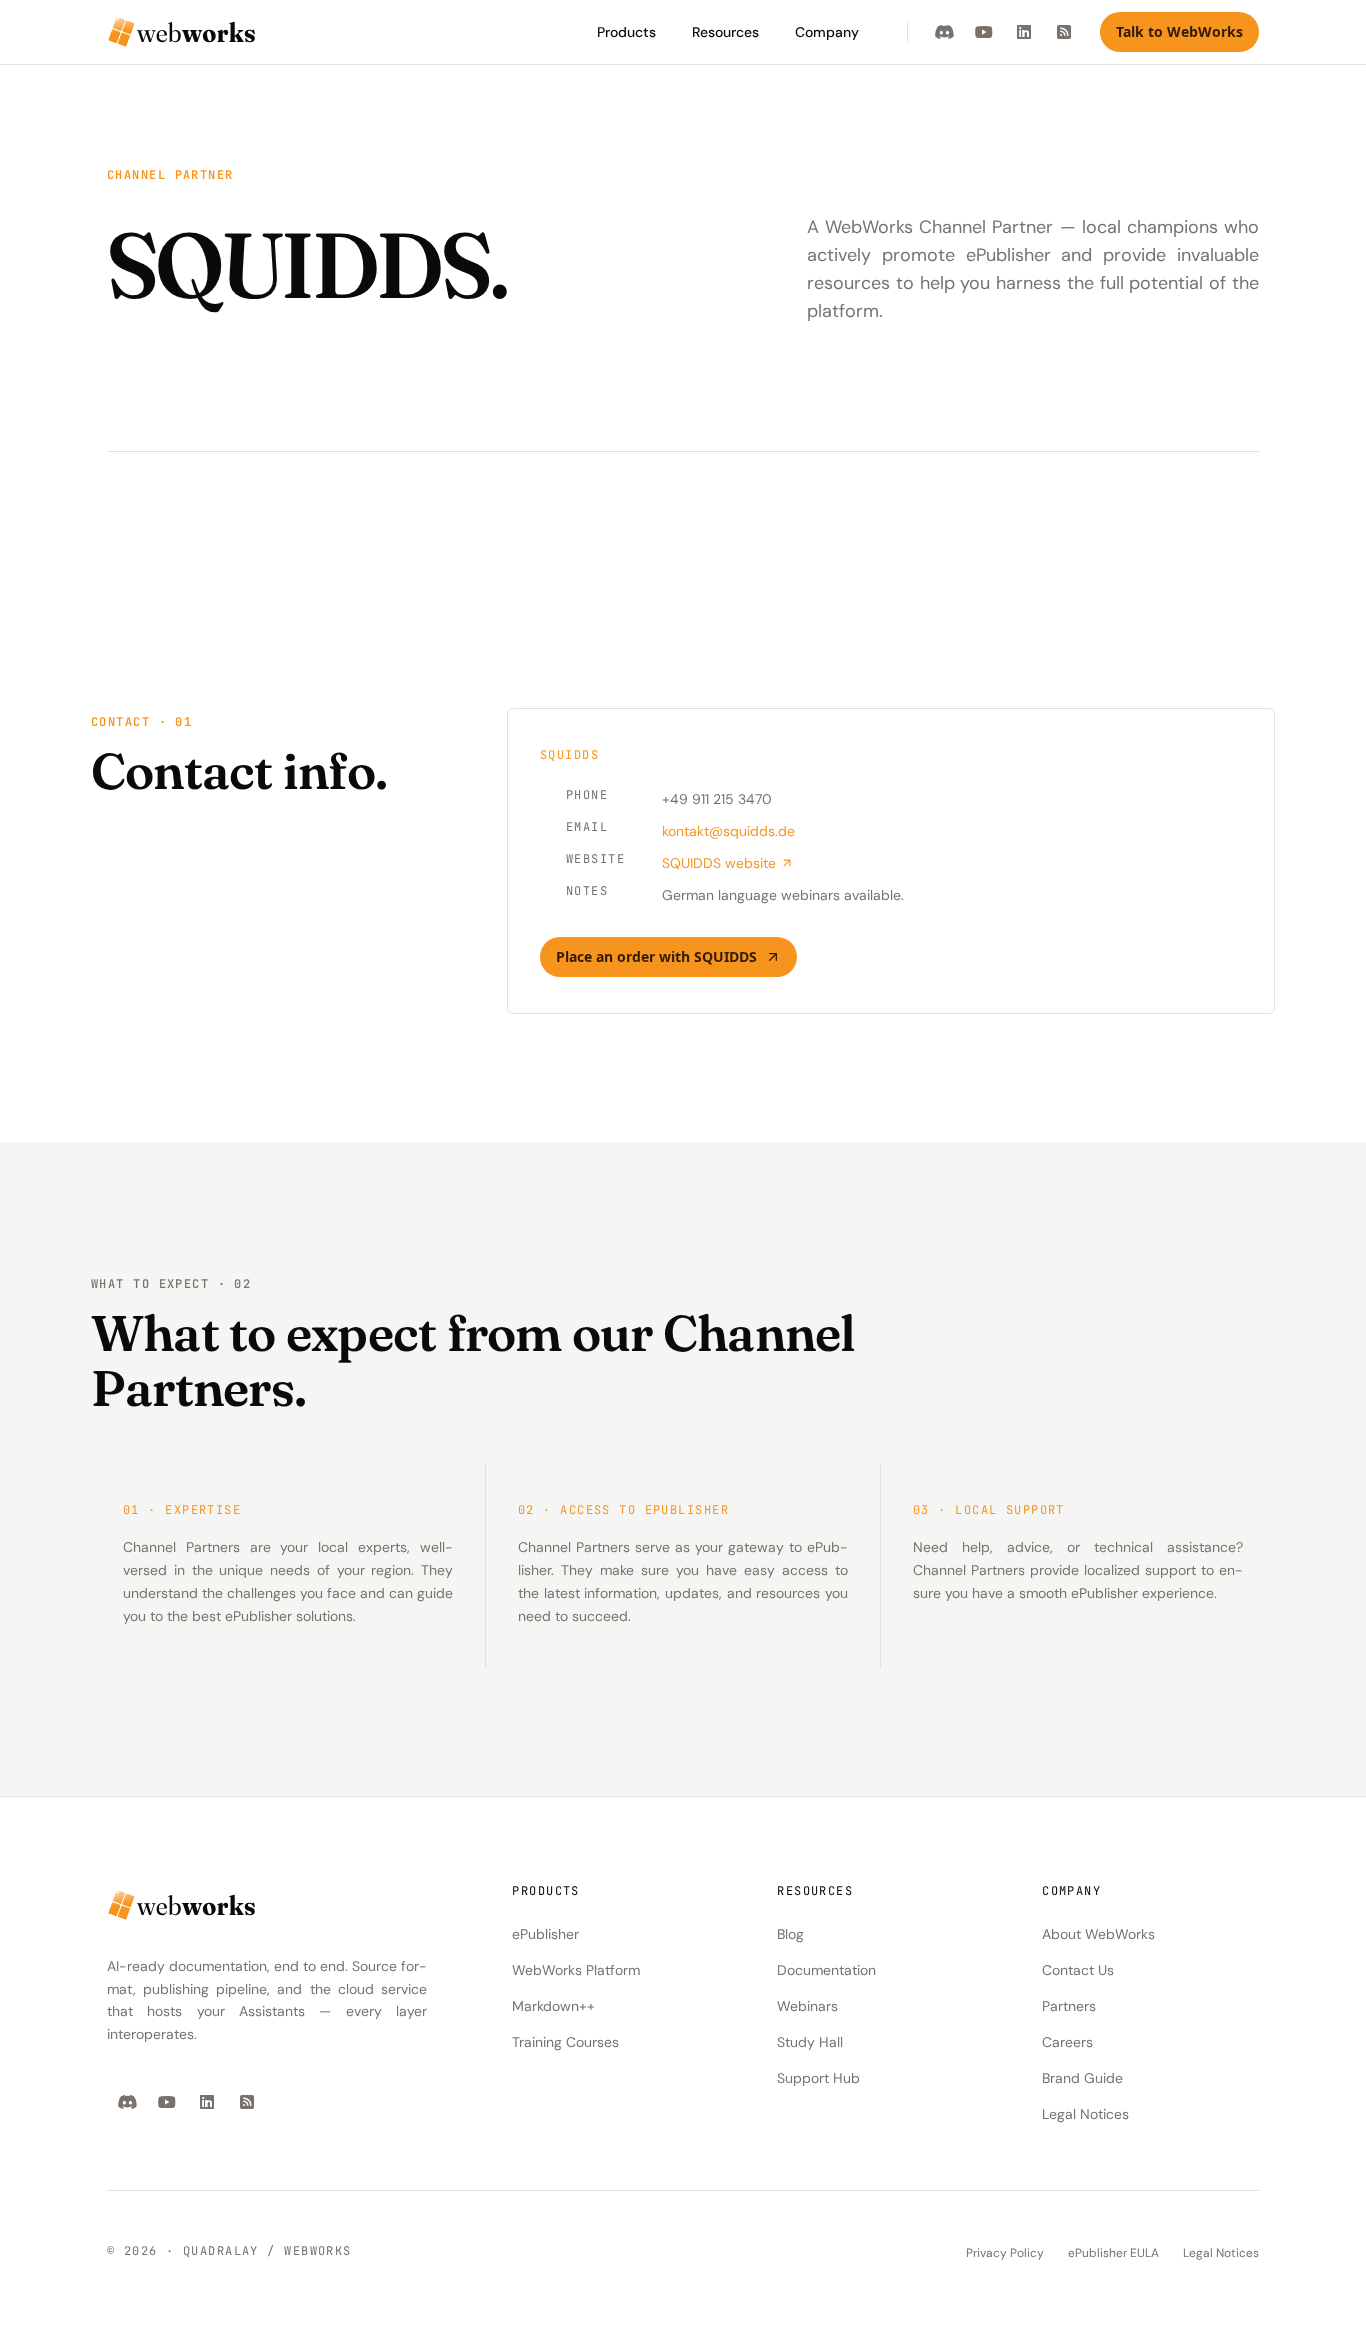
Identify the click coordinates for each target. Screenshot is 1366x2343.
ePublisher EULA (1113, 2253)
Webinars (807, 2006)
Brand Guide (1082, 2078)
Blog (790, 1934)
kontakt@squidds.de (728, 831)
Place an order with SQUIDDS (656, 956)
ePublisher (545, 1934)
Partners (1069, 2006)
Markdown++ (553, 2006)
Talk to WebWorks (1179, 31)
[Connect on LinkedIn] (1024, 32)
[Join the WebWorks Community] (944, 32)
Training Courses (565, 2042)
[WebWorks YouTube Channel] (984, 32)
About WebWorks (1098, 1934)
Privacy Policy (1005, 2253)
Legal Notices (1085, 2114)
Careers (1067, 2042)
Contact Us (1078, 1970)
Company (827, 32)
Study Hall (810, 2042)
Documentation (826, 1970)
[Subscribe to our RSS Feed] (1064, 32)
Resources (725, 32)
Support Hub (818, 2078)
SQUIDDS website (719, 863)
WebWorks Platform (576, 1970)
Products (626, 32)
